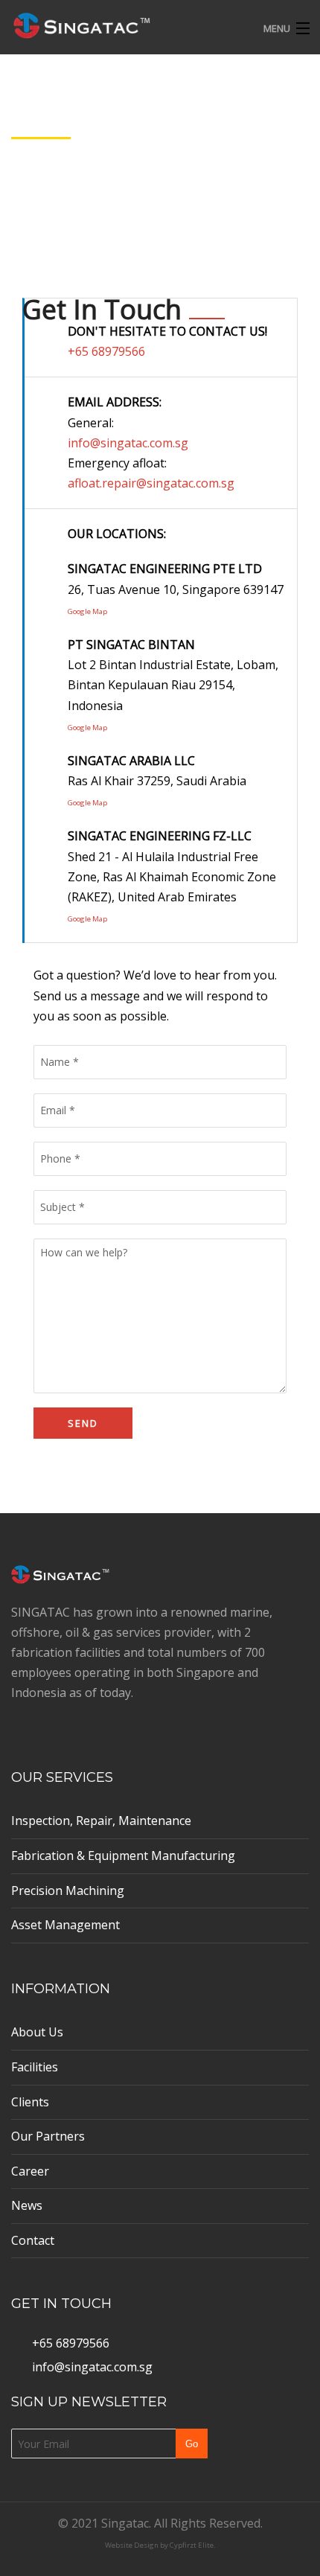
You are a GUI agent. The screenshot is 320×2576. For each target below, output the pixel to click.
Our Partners (48, 2136)
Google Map (87, 611)
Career (30, 2171)
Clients (30, 2102)
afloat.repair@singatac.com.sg (151, 483)
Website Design (132, 2545)
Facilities (35, 2067)
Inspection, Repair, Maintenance (101, 1821)
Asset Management (65, 1925)
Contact (33, 2240)
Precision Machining (68, 1891)
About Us (37, 2032)
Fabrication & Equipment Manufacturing (123, 1856)
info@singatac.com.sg (128, 443)
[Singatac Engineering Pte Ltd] (128, 24)
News (27, 2205)
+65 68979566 (106, 351)
